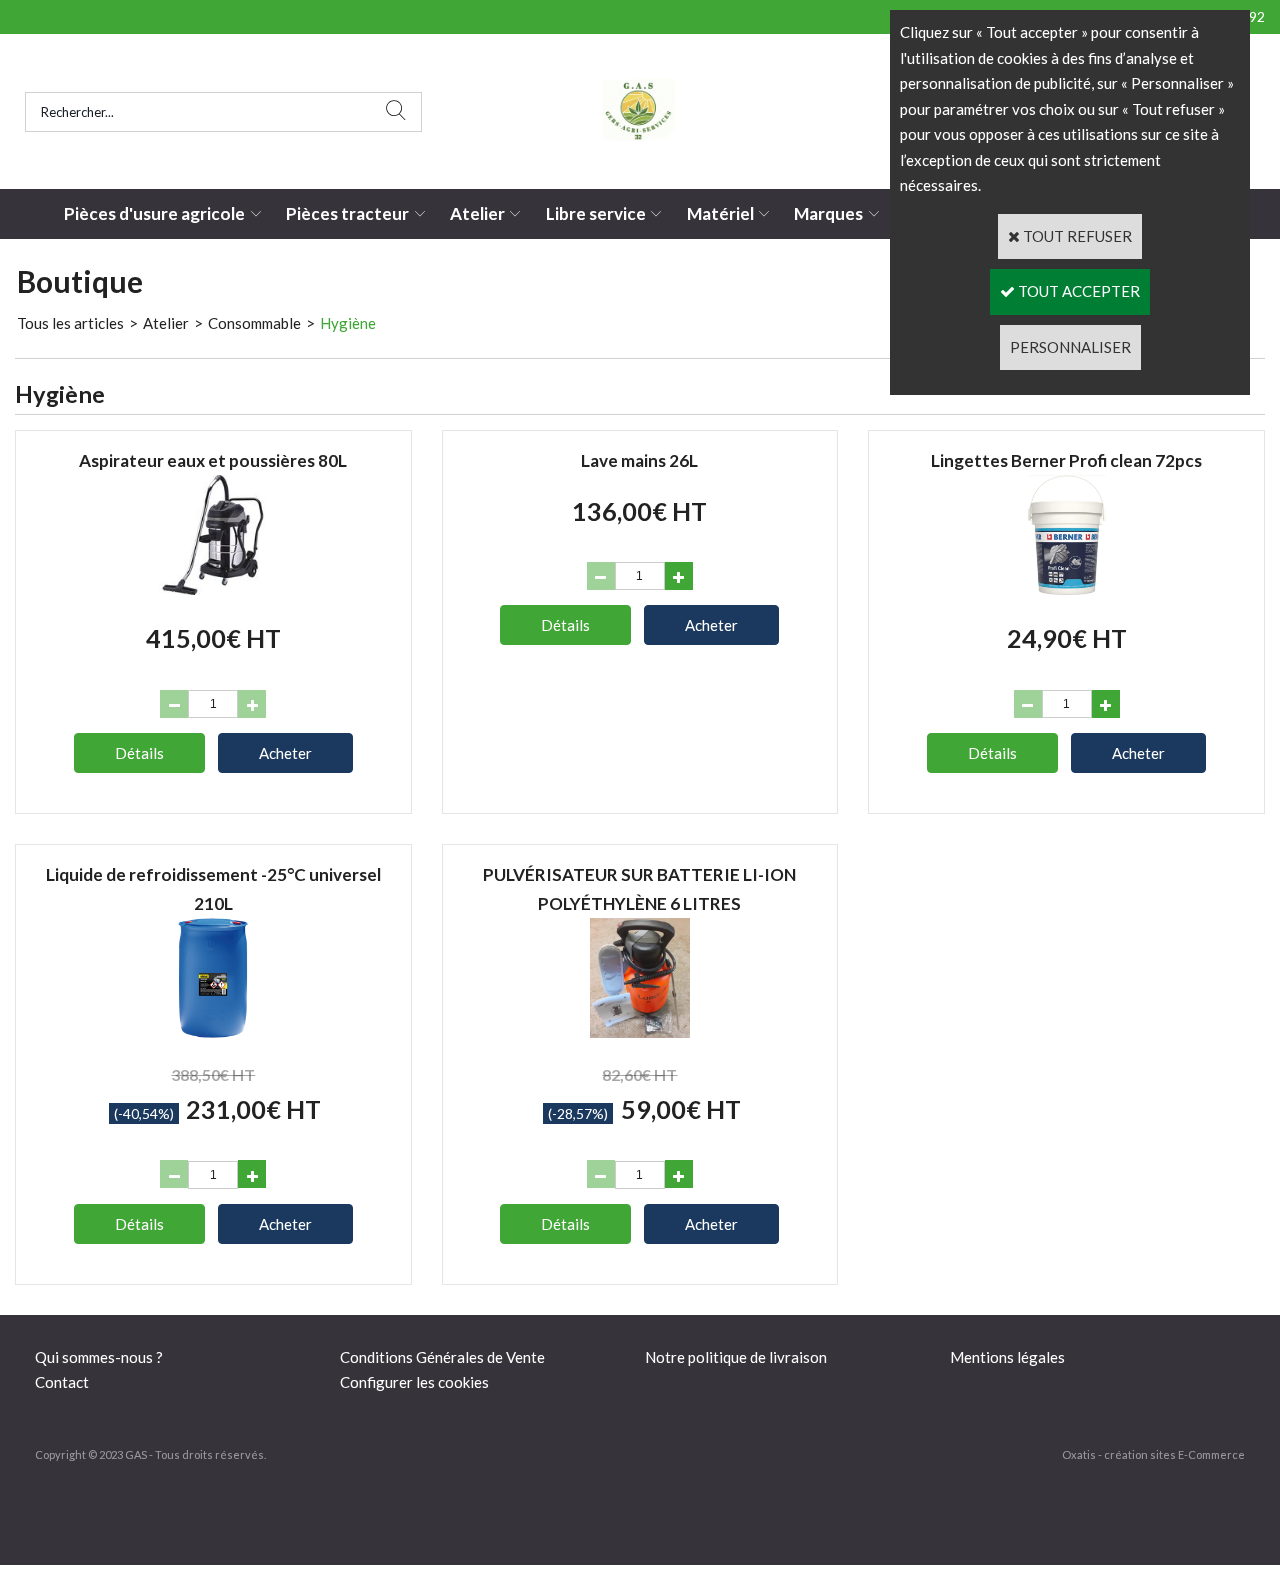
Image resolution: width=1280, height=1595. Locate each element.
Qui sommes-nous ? (99, 1357)
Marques (828, 213)
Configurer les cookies (414, 1382)
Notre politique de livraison (736, 1357)
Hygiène (348, 323)
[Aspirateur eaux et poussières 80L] (213, 589)
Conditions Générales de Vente (442, 1357)
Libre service (596, 213)
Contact (62, 1382)
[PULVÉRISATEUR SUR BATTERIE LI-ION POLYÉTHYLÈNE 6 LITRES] (640, 1032)
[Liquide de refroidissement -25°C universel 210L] (213, 1032)
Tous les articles (70, 323)
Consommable (254, 323)
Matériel (720, 213)
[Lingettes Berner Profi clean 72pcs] (1067, 589)
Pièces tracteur (347, 213)
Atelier (477, 213)
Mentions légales (1007, 1357)
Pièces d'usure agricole (154, 213)
